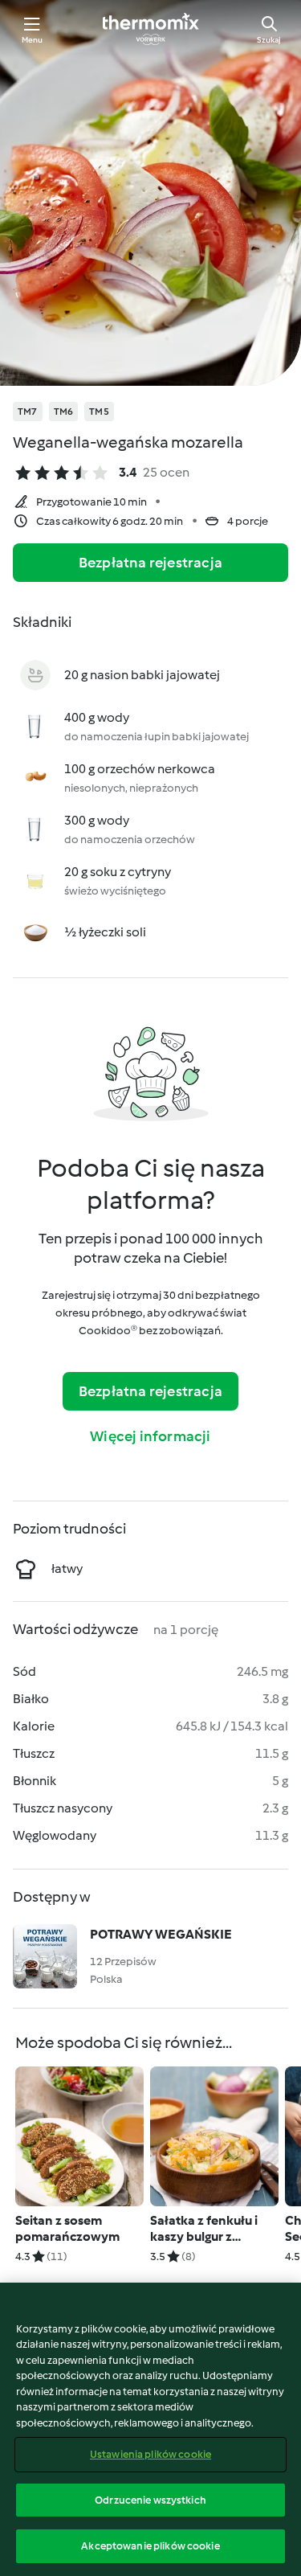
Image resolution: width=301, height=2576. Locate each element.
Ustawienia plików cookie (150, 2454)
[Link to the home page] (151, 29)
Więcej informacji (150, 1436)
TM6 (64, 412)
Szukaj (269, 40)
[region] (150, 2429)
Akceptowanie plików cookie (150, 2546)
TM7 (28, 412)
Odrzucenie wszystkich (150, 2500)
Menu (33, 40)
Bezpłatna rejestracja (150, 563)
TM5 (99, 412)
